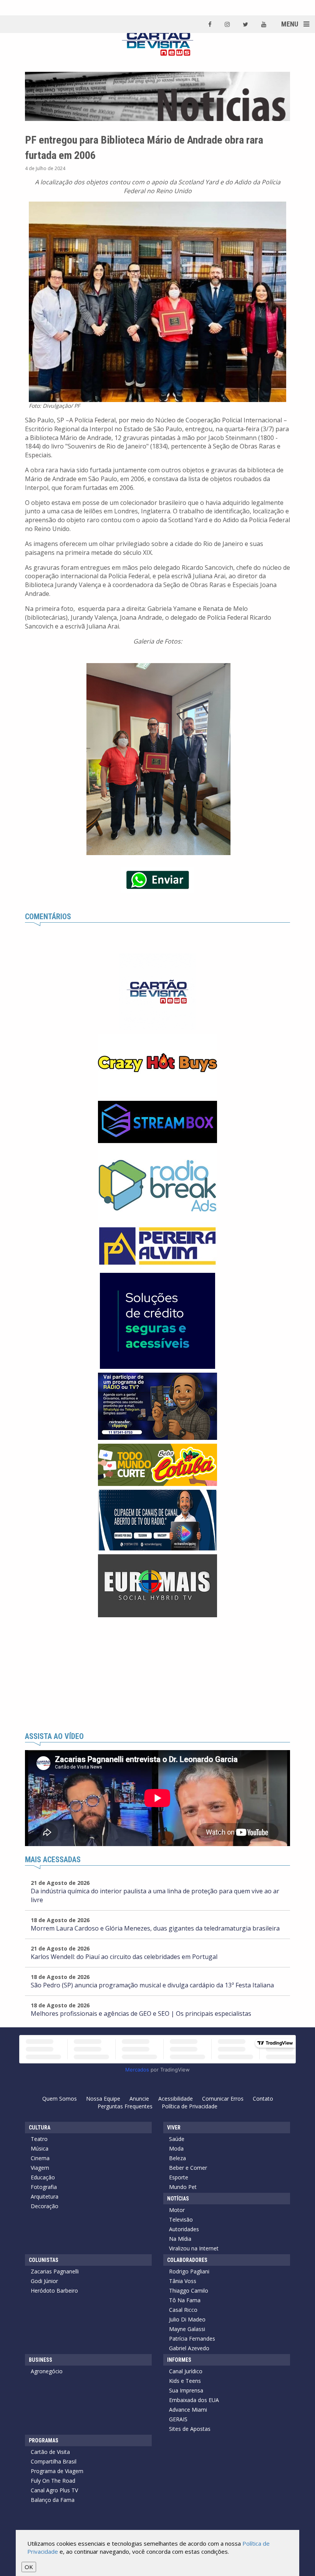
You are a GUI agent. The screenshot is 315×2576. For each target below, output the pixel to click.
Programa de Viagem (57, 2471)
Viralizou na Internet (194, 2248)
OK (29, 2567)
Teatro (39, 2139)
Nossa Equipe (103, 2099)
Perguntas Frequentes (125, 2106)
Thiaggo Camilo (189, 2291)
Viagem (40, 2168)
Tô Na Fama (185, 2300)
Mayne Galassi (187, 2329)
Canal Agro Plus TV (54, 2490)
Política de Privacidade (190, 2106)
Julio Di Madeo (187, 2319)
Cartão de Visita (50, 2452)
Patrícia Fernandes (192, 2339)
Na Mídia (180, 2239)
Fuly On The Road (53, 2481)
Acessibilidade (176, 2099)
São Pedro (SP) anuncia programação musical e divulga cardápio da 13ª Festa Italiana (152, 1985)
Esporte (179, 2177)
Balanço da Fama (53, 2500)
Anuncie (139, 2099)
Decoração (45, 2206)
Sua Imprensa (186, 2390)
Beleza (177, 2158)
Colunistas (44, 2260)
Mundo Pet (183, 2187)
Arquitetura (45, 2196)
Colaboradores (187, 2260)
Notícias (178, 2199)
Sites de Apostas (190, 2429)
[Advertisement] (157, 1675)
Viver (174, 2128)
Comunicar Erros (223, 2099)
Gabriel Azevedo (189, 2348)
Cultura (40, 2128)
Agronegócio (47, 2371)
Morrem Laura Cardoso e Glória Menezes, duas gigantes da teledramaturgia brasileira (155, 1928)
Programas (44, 2440)
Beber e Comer (188, 2168)
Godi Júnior (44, 2281)
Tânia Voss (183, 2281)
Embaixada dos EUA (194, 2400)
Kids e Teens (185, 2381)
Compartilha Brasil (54, 2461)
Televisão (181, 2219)
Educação (43, 2177)
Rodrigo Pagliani (189, 2271)
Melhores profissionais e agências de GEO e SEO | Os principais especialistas (141, 2013)
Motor (177, 2210)
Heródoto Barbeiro (54, 2291)
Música (40, 2148)
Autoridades (184, 2229)
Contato (263, 2099)
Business (41, 2360)
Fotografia (44, 2187)
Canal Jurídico (186, 2371)
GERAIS (178, 2419)
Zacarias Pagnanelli (55, 2271)
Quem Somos (60, 2099)
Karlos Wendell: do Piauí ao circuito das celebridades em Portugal (124, 1957)
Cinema (40, 2158)
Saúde (177, 2139)
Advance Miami (188, 2410)
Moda (176, 2148)
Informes (179, 2360)
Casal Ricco (183, 2310)
